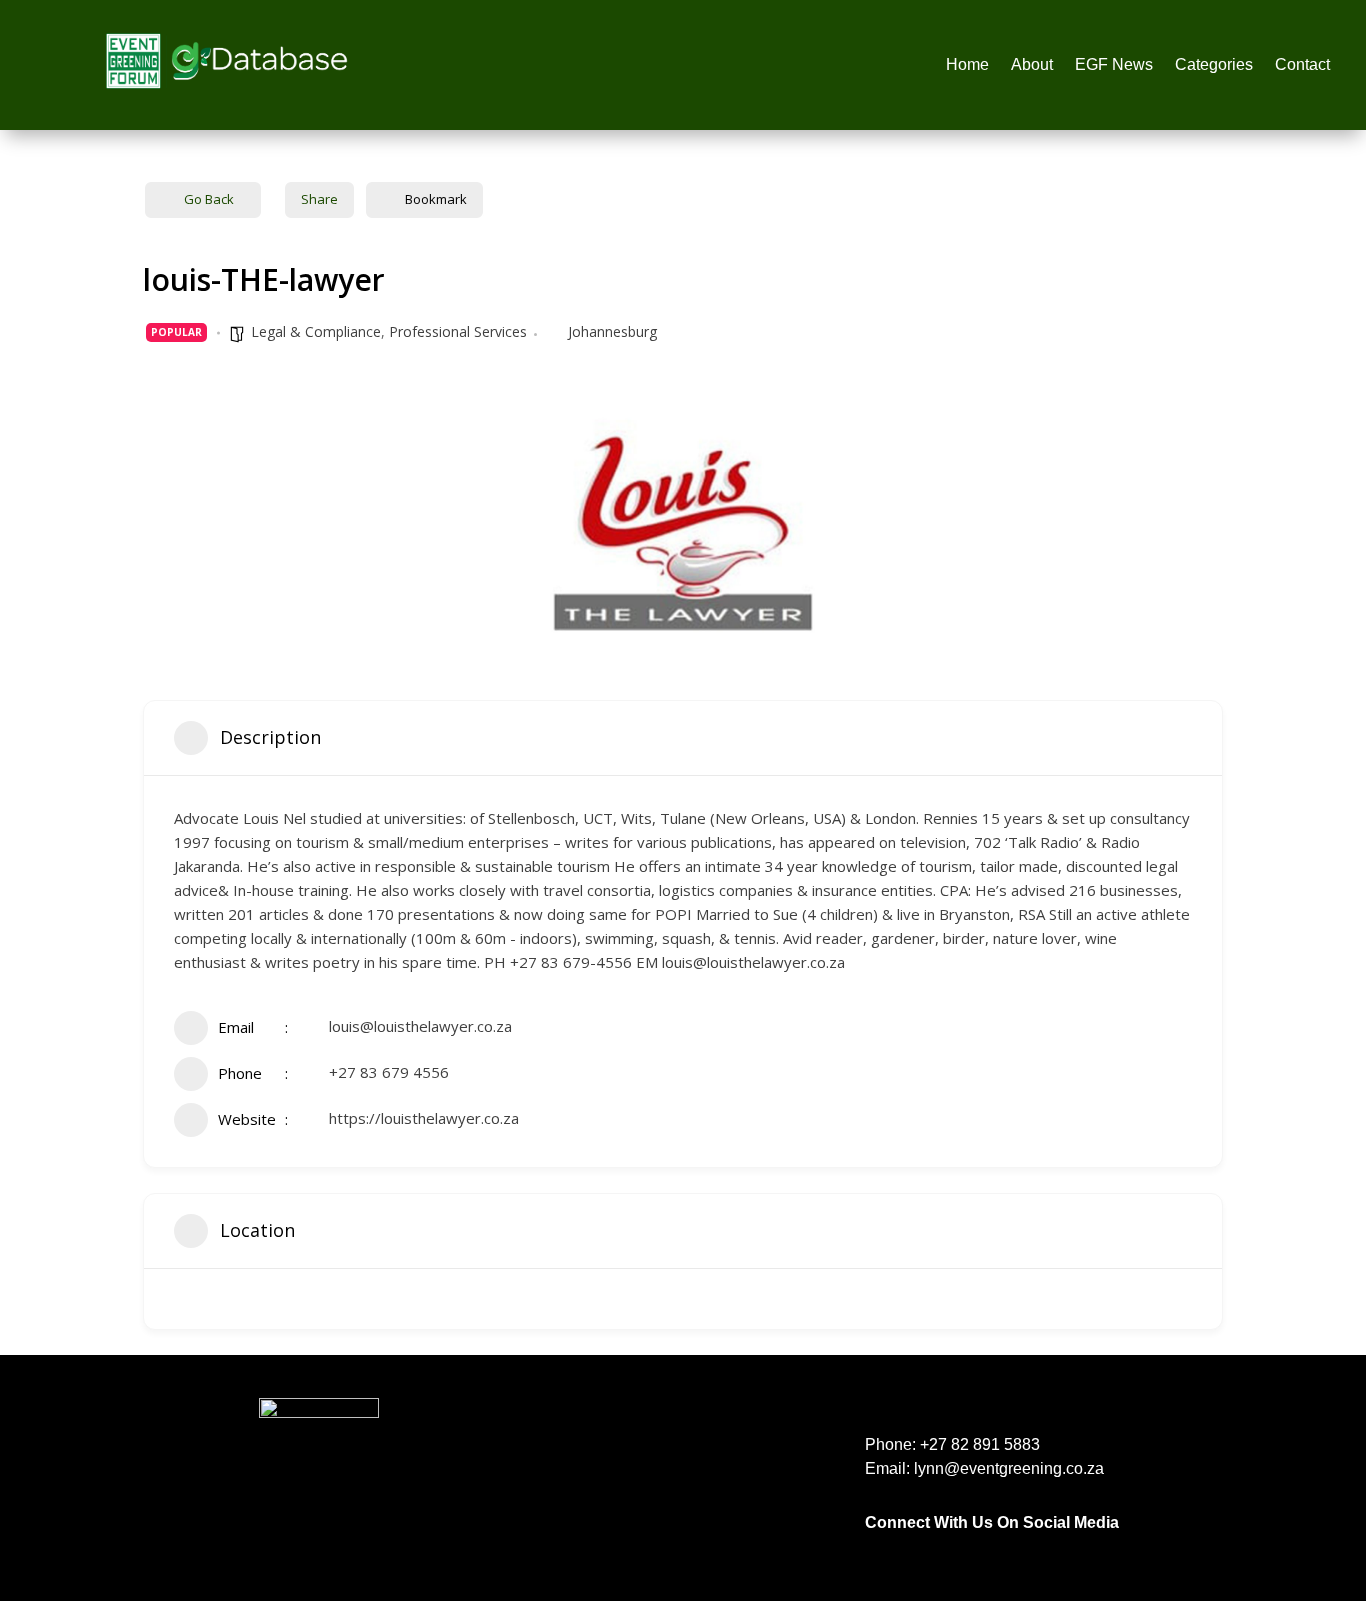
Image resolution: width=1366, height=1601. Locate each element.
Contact (1302, 65)
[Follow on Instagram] (953, 1546)
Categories (1214, 65)
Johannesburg (612, 331)
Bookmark (436, 199)
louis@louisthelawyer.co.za (420, 1026)
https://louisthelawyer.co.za (424, 1118)
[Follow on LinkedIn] (913, 1546)
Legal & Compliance (316, 331)
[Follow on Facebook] (873, 1546)
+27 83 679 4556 (389, 1072)
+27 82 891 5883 (980, 1444)
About (1032, 65)
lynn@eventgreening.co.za (1009, 1468)
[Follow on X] (993, 1546)
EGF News (1114, 65)
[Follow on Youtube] (1033, 1546)
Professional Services (458, 331)
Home (967, 65)
